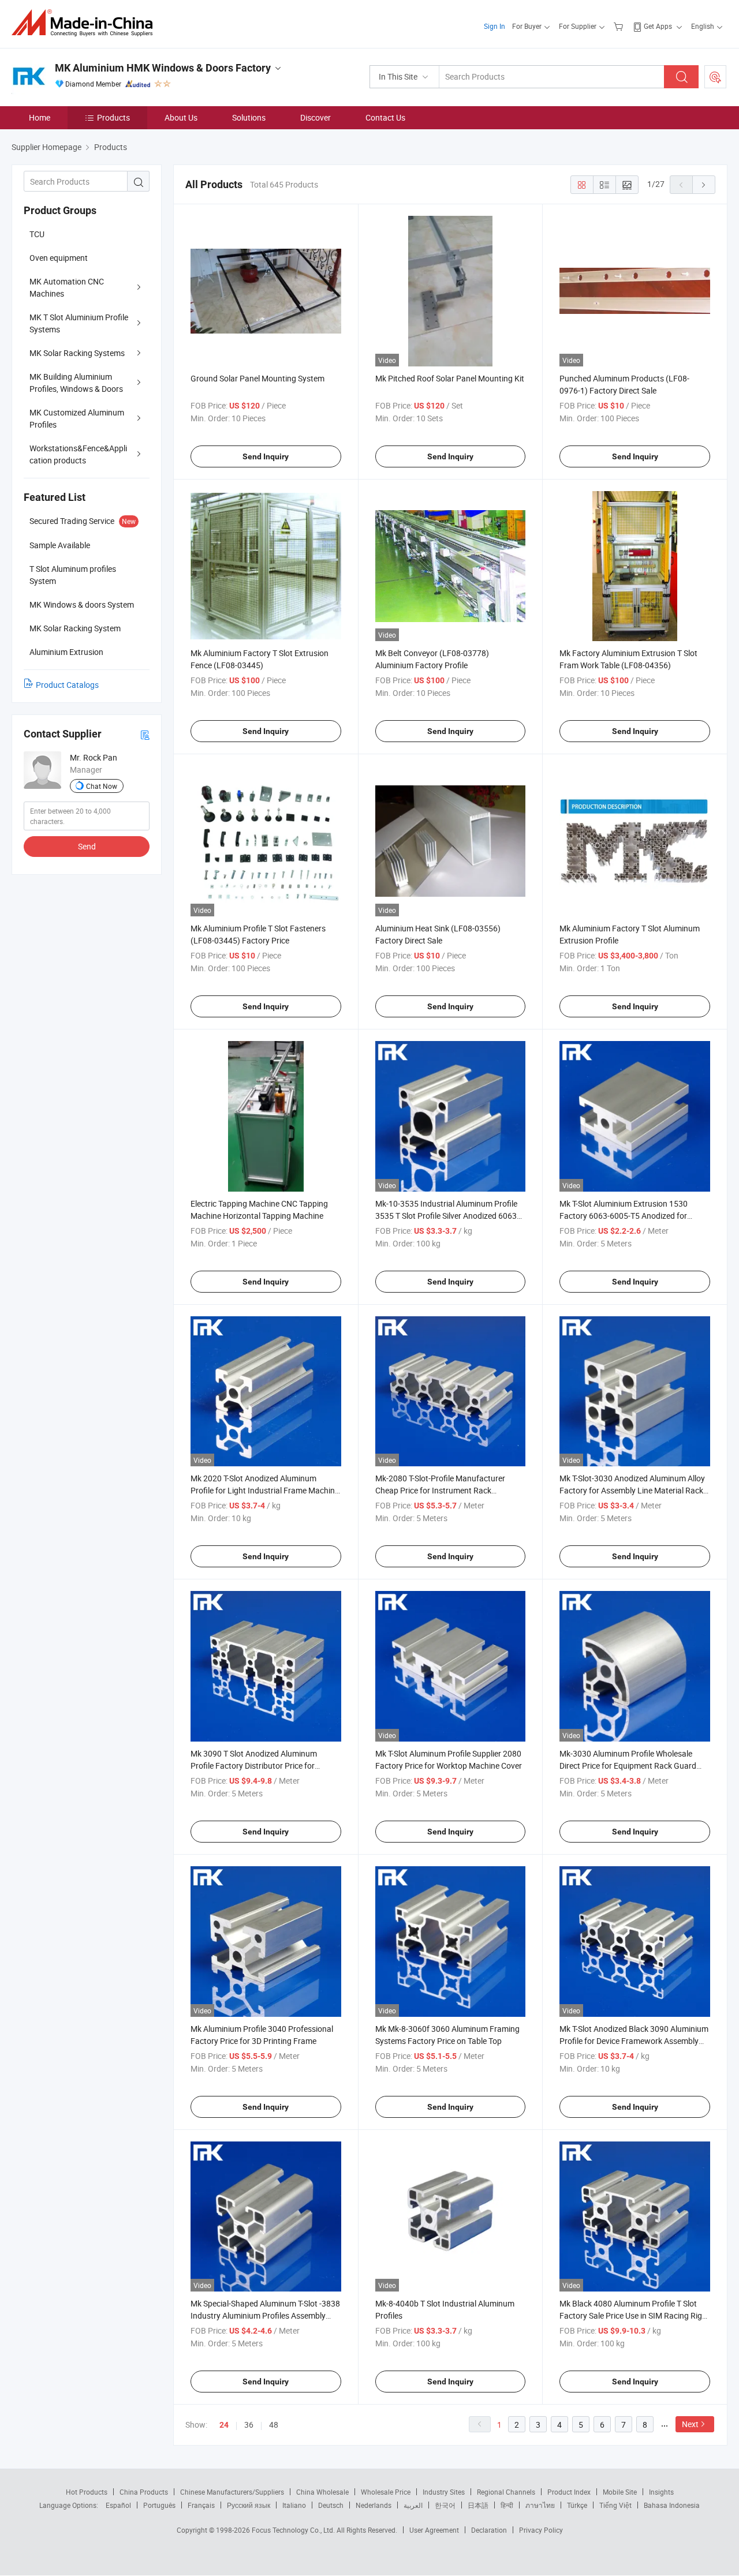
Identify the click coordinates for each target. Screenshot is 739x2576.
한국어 (445, 2505)
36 (249, 2425)
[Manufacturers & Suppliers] (86, 23)
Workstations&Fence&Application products (78, 454)
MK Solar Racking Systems (77, 353)
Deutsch (331, 2505)
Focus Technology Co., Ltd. (294, 2530)
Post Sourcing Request (715, 77)
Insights (661, 2492)
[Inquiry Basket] (620, 26)
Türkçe (577, 2505)
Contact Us (385, 117)
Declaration (489, 2530)
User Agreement (434, 2530)
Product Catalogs (67, 685)
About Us (181, 117)
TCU (37, 234)
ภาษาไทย (540, 2505)
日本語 (478, 2505)
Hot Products (87, 2492)
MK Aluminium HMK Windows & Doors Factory (163, 68)
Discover (316, 117)
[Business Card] (145, 734)
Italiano (294, 2505)
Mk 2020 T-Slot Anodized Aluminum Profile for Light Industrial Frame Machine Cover (265, 1490)
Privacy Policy (541, 2530)
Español (118, 2505)
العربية (413, 2505)
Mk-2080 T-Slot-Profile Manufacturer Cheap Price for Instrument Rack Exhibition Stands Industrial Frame (440, 1490)
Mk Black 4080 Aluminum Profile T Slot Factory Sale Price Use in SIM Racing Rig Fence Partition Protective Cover (631, 2315)
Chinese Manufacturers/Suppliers (232, 2492)
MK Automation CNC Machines (67, 287)
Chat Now (102, 786)
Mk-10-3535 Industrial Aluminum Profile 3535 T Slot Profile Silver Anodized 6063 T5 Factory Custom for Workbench (446, 1216)
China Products (144, 2492)
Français (201, 2505)
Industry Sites (444, 2492)
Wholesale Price (386, 2492)
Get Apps (658, 26)
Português (159, 2505)
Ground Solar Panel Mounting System (257, 378)
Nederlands (374, 2505)
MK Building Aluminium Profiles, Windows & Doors (76, 383)
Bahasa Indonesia (672, 2505)
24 (224, 2425)
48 (274, 2425)
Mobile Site (620, 2492)
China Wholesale (322, 2492)
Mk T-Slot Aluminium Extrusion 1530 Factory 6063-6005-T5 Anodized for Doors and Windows (624, 1216)
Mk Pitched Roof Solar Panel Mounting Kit (450, 378)
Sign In (494, 26)
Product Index (569, 2492)
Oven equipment (59, 258)
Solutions (249, 117)
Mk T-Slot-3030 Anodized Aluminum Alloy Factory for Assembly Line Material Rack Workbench (632, 1490)
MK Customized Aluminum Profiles (77, 418)
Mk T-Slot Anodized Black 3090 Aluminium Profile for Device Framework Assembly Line (634, 2041)
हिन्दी (507, 2505)
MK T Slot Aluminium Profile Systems (79, 323)
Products (113, 117)
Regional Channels (506, 2492)
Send (87, 846)
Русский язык (249, 2505)
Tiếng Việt (615, 2505)
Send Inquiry (266, 456)
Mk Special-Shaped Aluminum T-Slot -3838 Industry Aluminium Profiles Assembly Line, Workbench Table (265, 2315)
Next (690, 2424)
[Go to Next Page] (704, 185)
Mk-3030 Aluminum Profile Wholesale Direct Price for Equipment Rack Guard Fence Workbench (628, 1766)
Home (40, 117)
